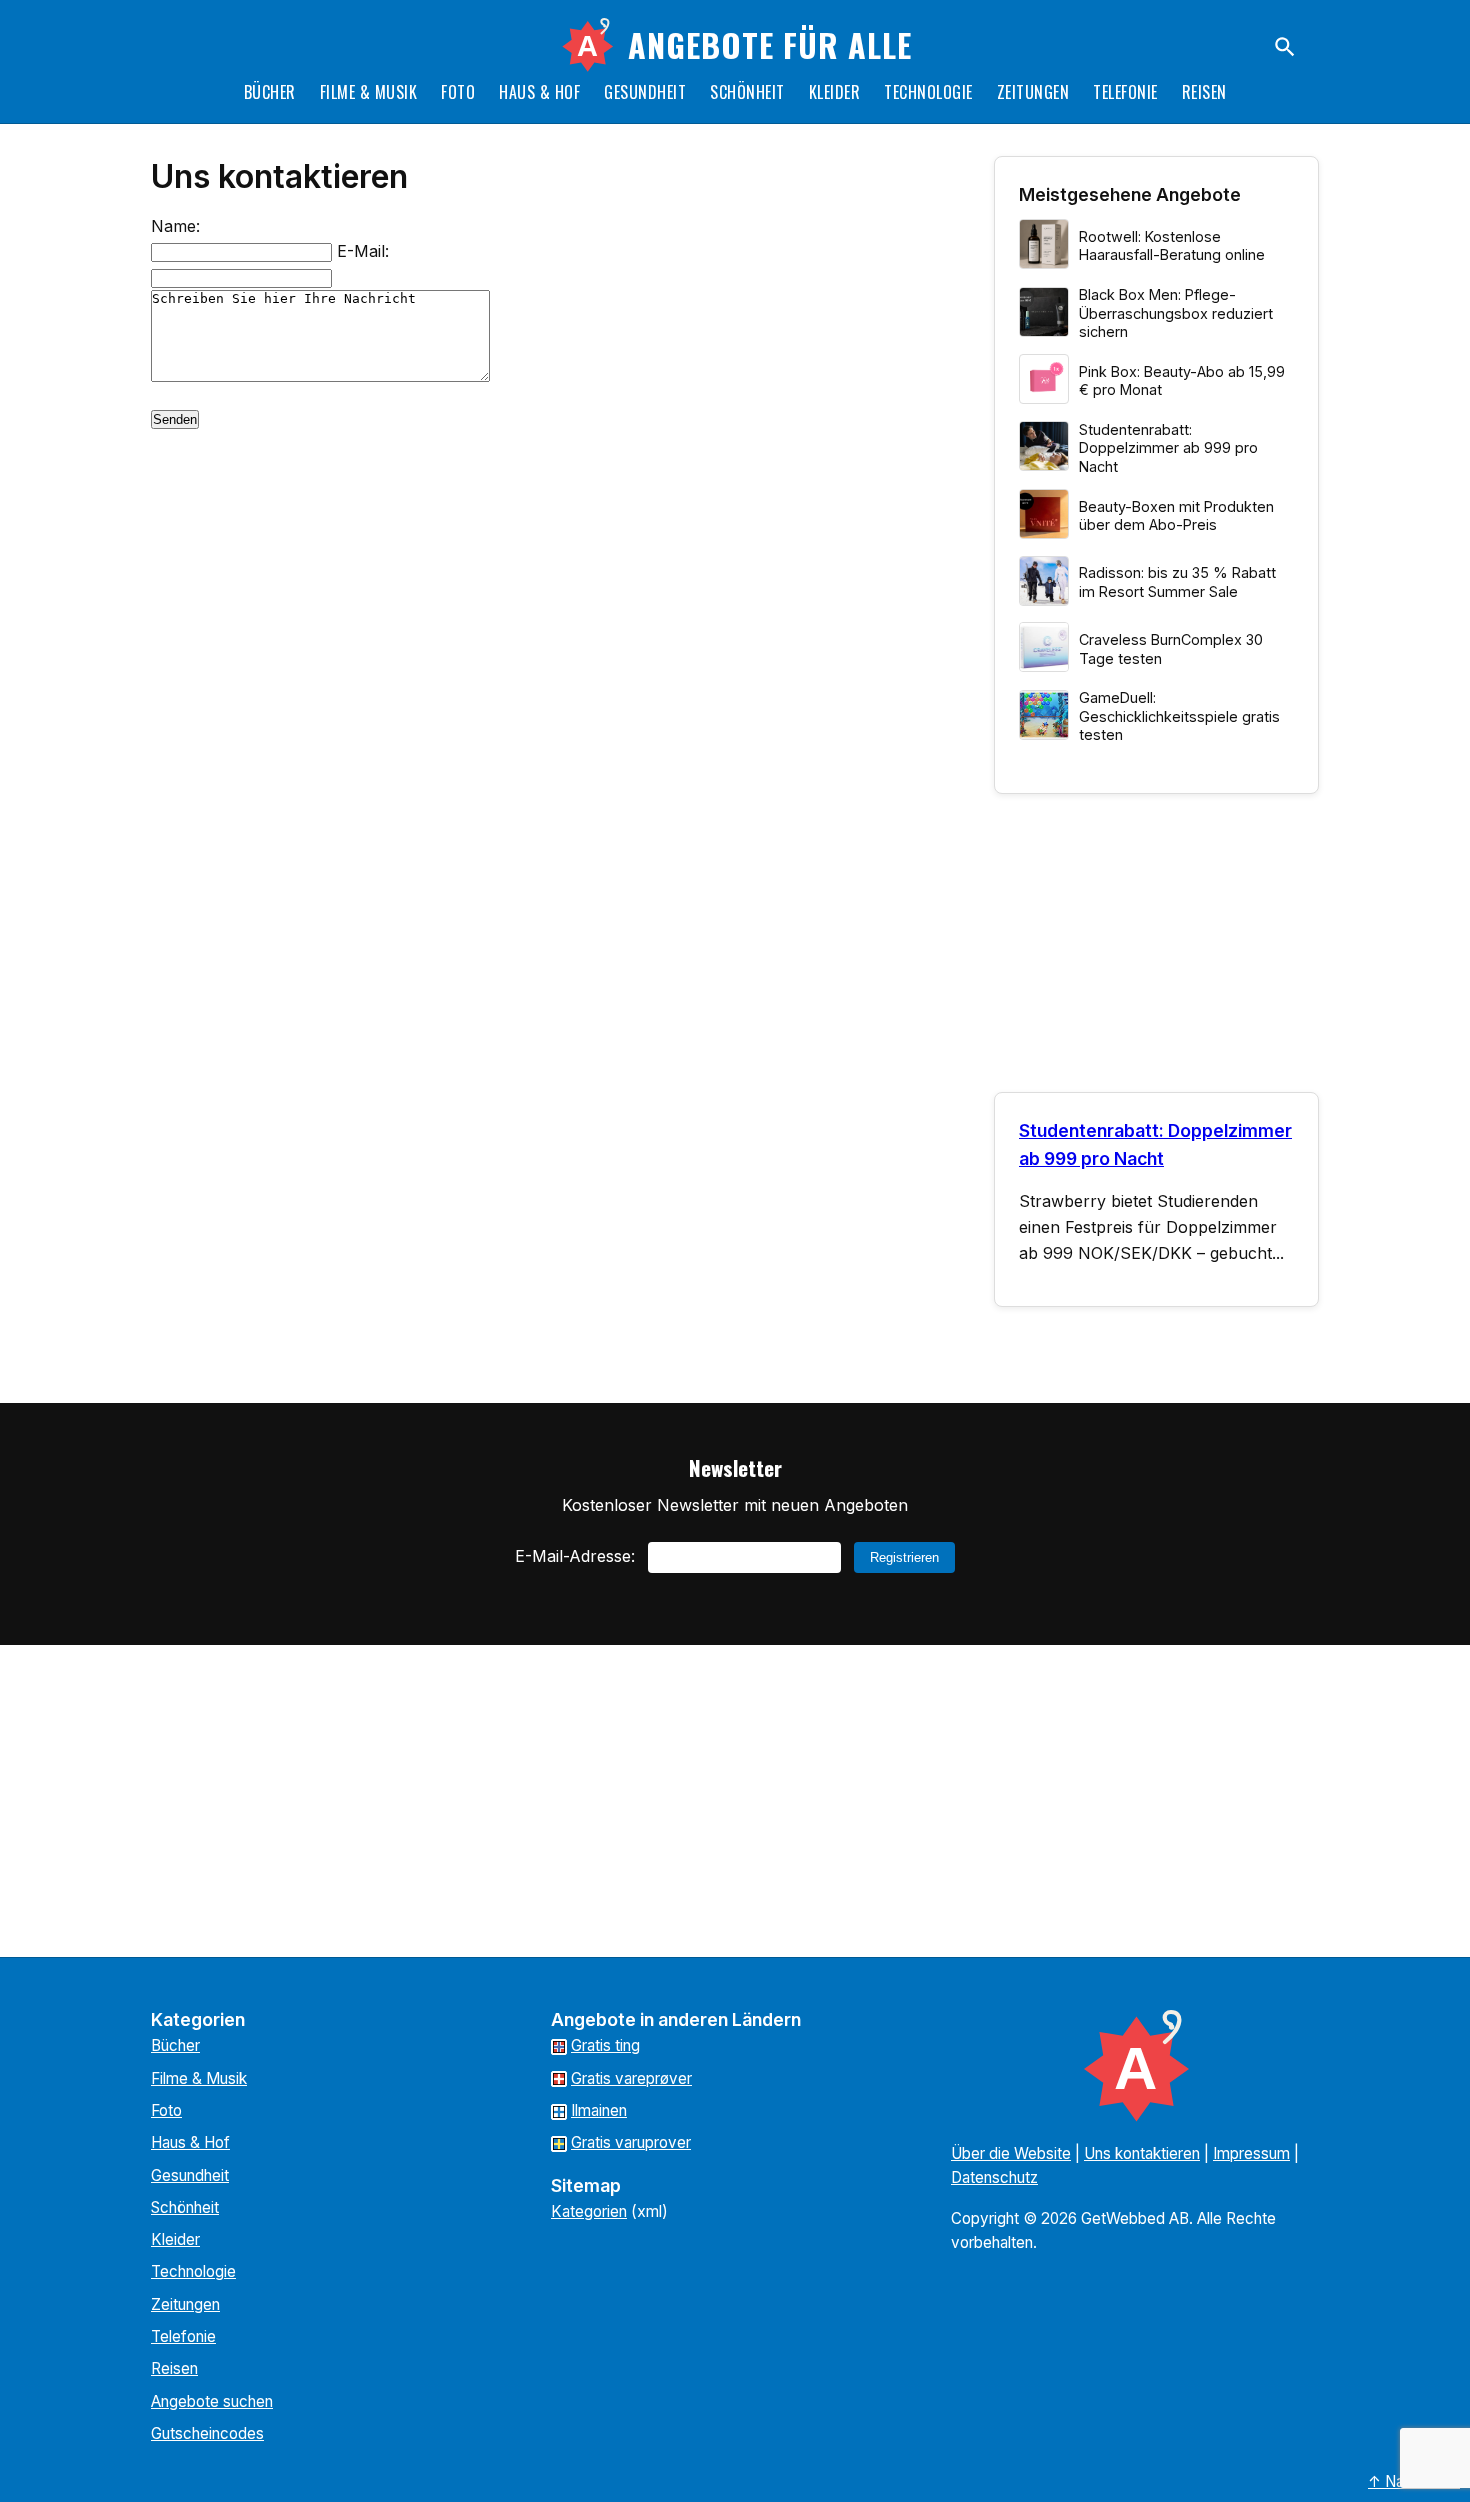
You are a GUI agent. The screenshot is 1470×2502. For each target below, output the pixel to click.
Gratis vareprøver (631, 2078)
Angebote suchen (212, 2401)
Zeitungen (1033, 92)
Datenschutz (994, 2177)
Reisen (1204, 92)
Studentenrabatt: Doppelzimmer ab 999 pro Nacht (1168, 448)
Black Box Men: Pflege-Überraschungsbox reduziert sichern (1176, 313)
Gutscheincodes (207, 2433)
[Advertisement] (1156, 951)
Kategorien (589, 2211)
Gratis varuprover (631, 2142)
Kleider (835, 92)
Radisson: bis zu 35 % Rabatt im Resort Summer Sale (1177, 582)
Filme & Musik (369, 92)
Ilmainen (599, 2110)
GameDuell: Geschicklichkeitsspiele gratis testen (1179, 716)
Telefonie (1125, 92)
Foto (458, 92)
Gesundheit (645, 92)
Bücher (270, 92)
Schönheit (747, 92)
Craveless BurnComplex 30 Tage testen (1171, 649)
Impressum (1251, 2153)
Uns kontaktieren (1142, 2153)
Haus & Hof (539, 92)
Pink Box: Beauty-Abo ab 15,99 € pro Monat (1182, 381)
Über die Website (1011, 2153)
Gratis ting (605, 2045)
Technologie (928, 92)
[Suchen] (1285, 47)
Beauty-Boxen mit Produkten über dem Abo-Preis (1176, 516)
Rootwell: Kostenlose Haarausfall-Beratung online (1172, 246)
